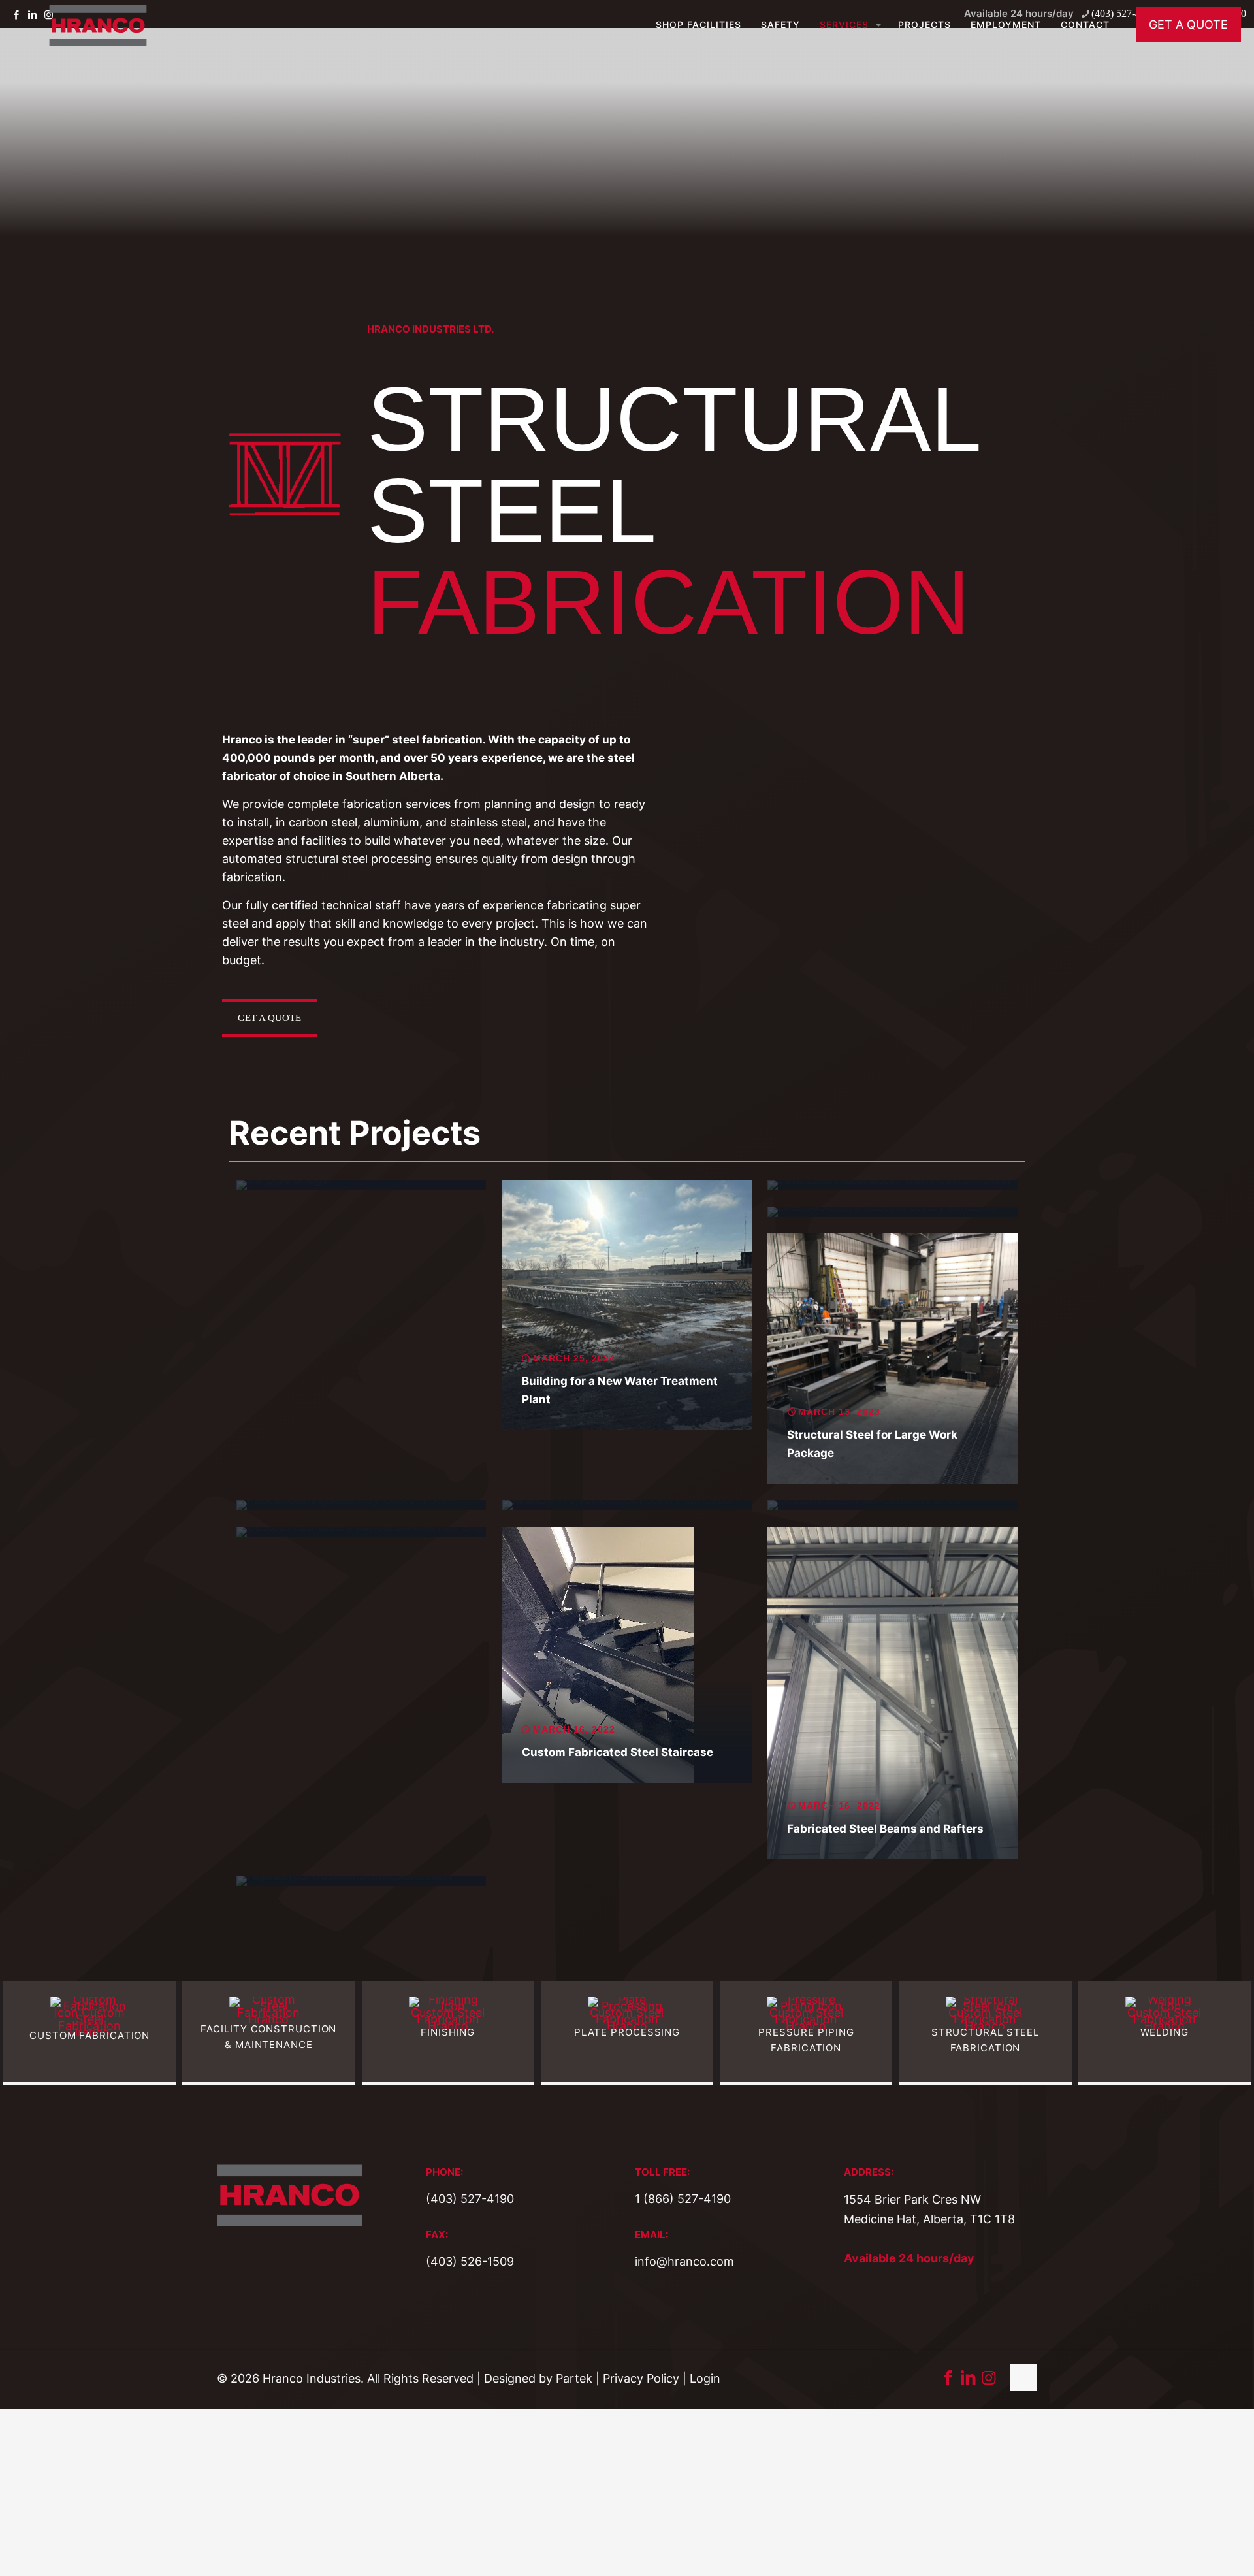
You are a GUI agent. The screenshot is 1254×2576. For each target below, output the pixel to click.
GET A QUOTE (1188, 24)
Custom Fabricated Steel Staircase (618, 1752)
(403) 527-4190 (470, 2199)
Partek (574, 2378)
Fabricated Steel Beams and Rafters (885, 1829)
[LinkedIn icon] (968, 2377)
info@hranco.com (684, 2261)
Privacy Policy (641, 2378)
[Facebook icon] (948, 2377)
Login (705, 2378)
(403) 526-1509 (470, 2261)
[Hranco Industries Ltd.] (98, 24)
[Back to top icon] (1023, 2377)
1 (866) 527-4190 (683, 2199)
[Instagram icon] (989, 2377)
